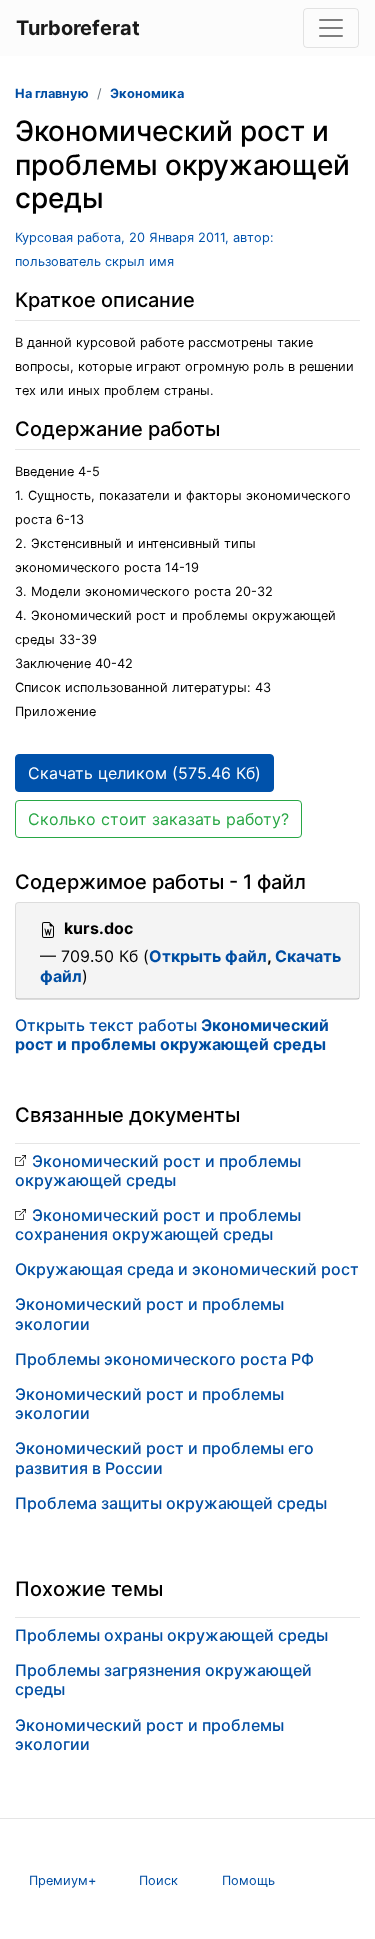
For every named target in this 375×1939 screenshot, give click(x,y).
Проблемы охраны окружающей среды (171, 1635)
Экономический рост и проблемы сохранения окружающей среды (158, 1224)
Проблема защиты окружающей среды (171, 1503)
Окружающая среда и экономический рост (187, 1269)
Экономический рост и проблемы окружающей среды (158, 1170)
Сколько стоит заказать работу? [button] (158, 819)
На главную (52, 93)
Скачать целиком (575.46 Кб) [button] (144, 773)
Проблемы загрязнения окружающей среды (163, 1679)
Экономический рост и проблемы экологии (149, 1313)
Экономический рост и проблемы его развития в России (164, 1457)
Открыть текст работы (172, 1034)
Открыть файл (208, 956)
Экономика (147, 93)
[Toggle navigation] (331, 28)
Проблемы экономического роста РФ (164, 1359)
